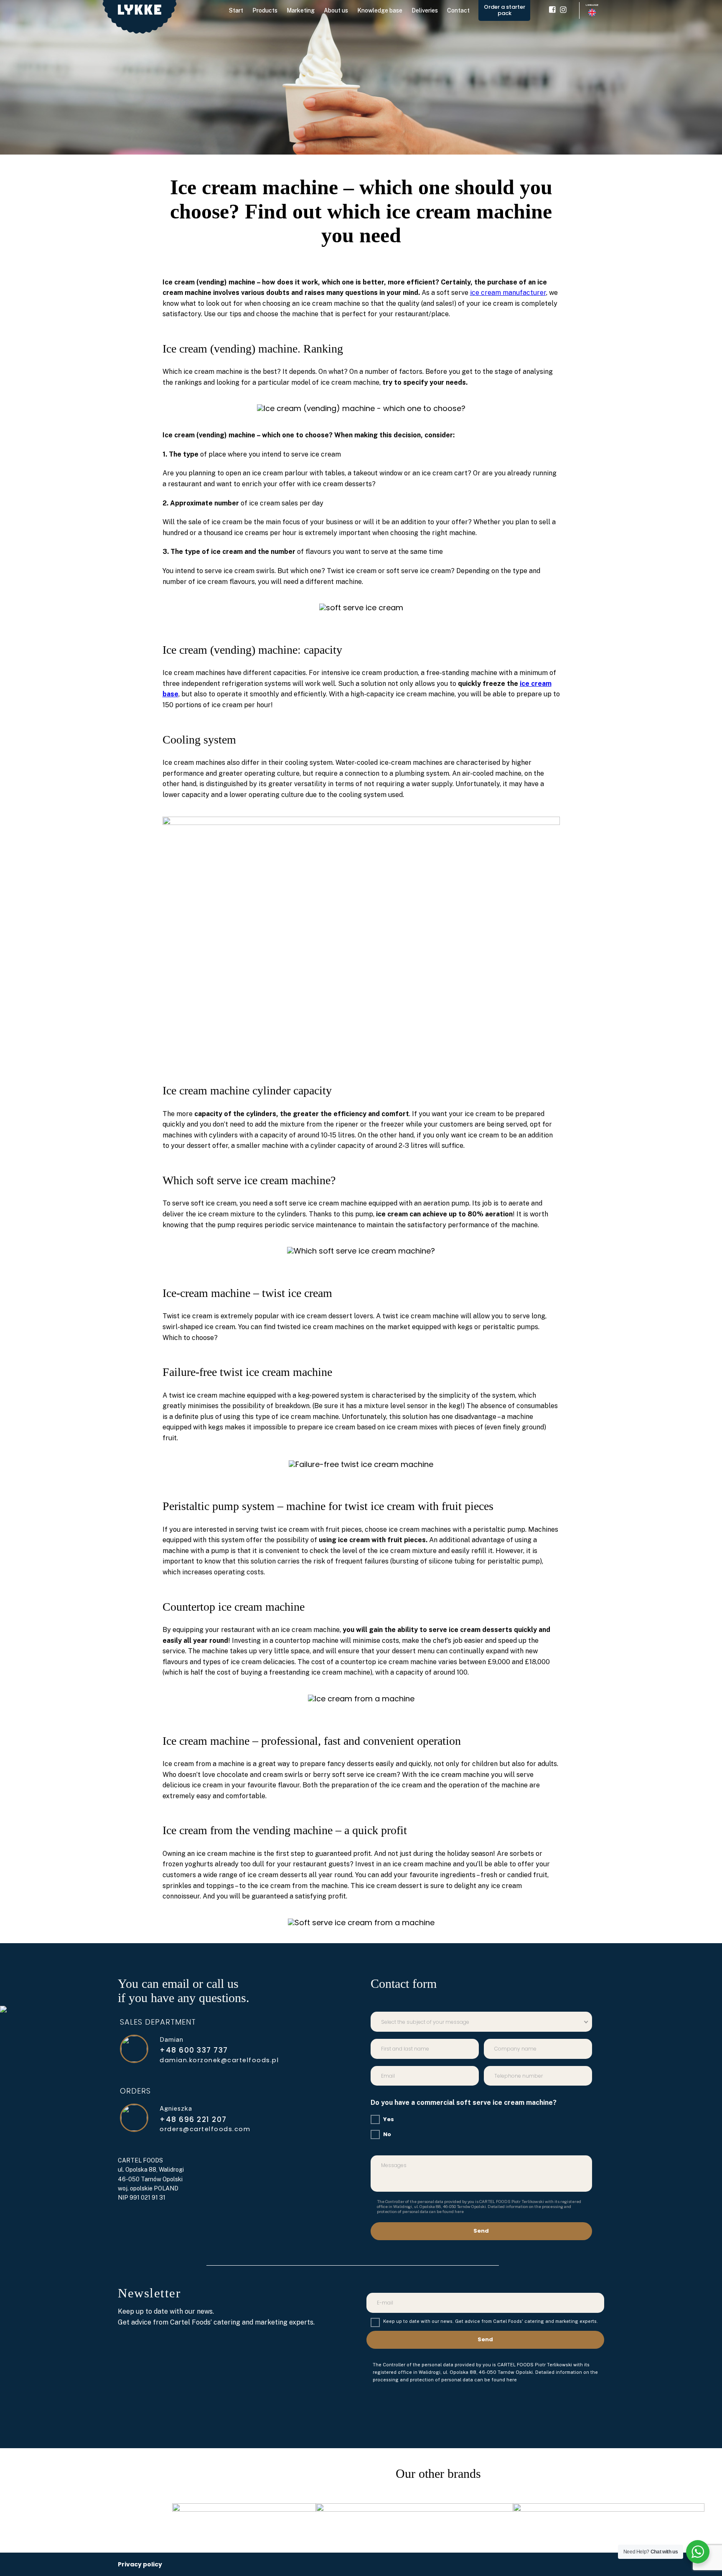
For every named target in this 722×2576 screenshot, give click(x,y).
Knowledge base (380, 10)
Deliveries (425, 10)
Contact (458, 10)
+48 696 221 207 (193, 2120)
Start (236, 10)
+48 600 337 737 (194, 2051)
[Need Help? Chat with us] (698, 2552)
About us (336, 10)
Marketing (301, 10)
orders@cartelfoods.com (205, 2129)
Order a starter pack (505, 10)
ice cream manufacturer (508, 293)
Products (265, 10)
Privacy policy (140, 2564)
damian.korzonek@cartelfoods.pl (219, 2060)
